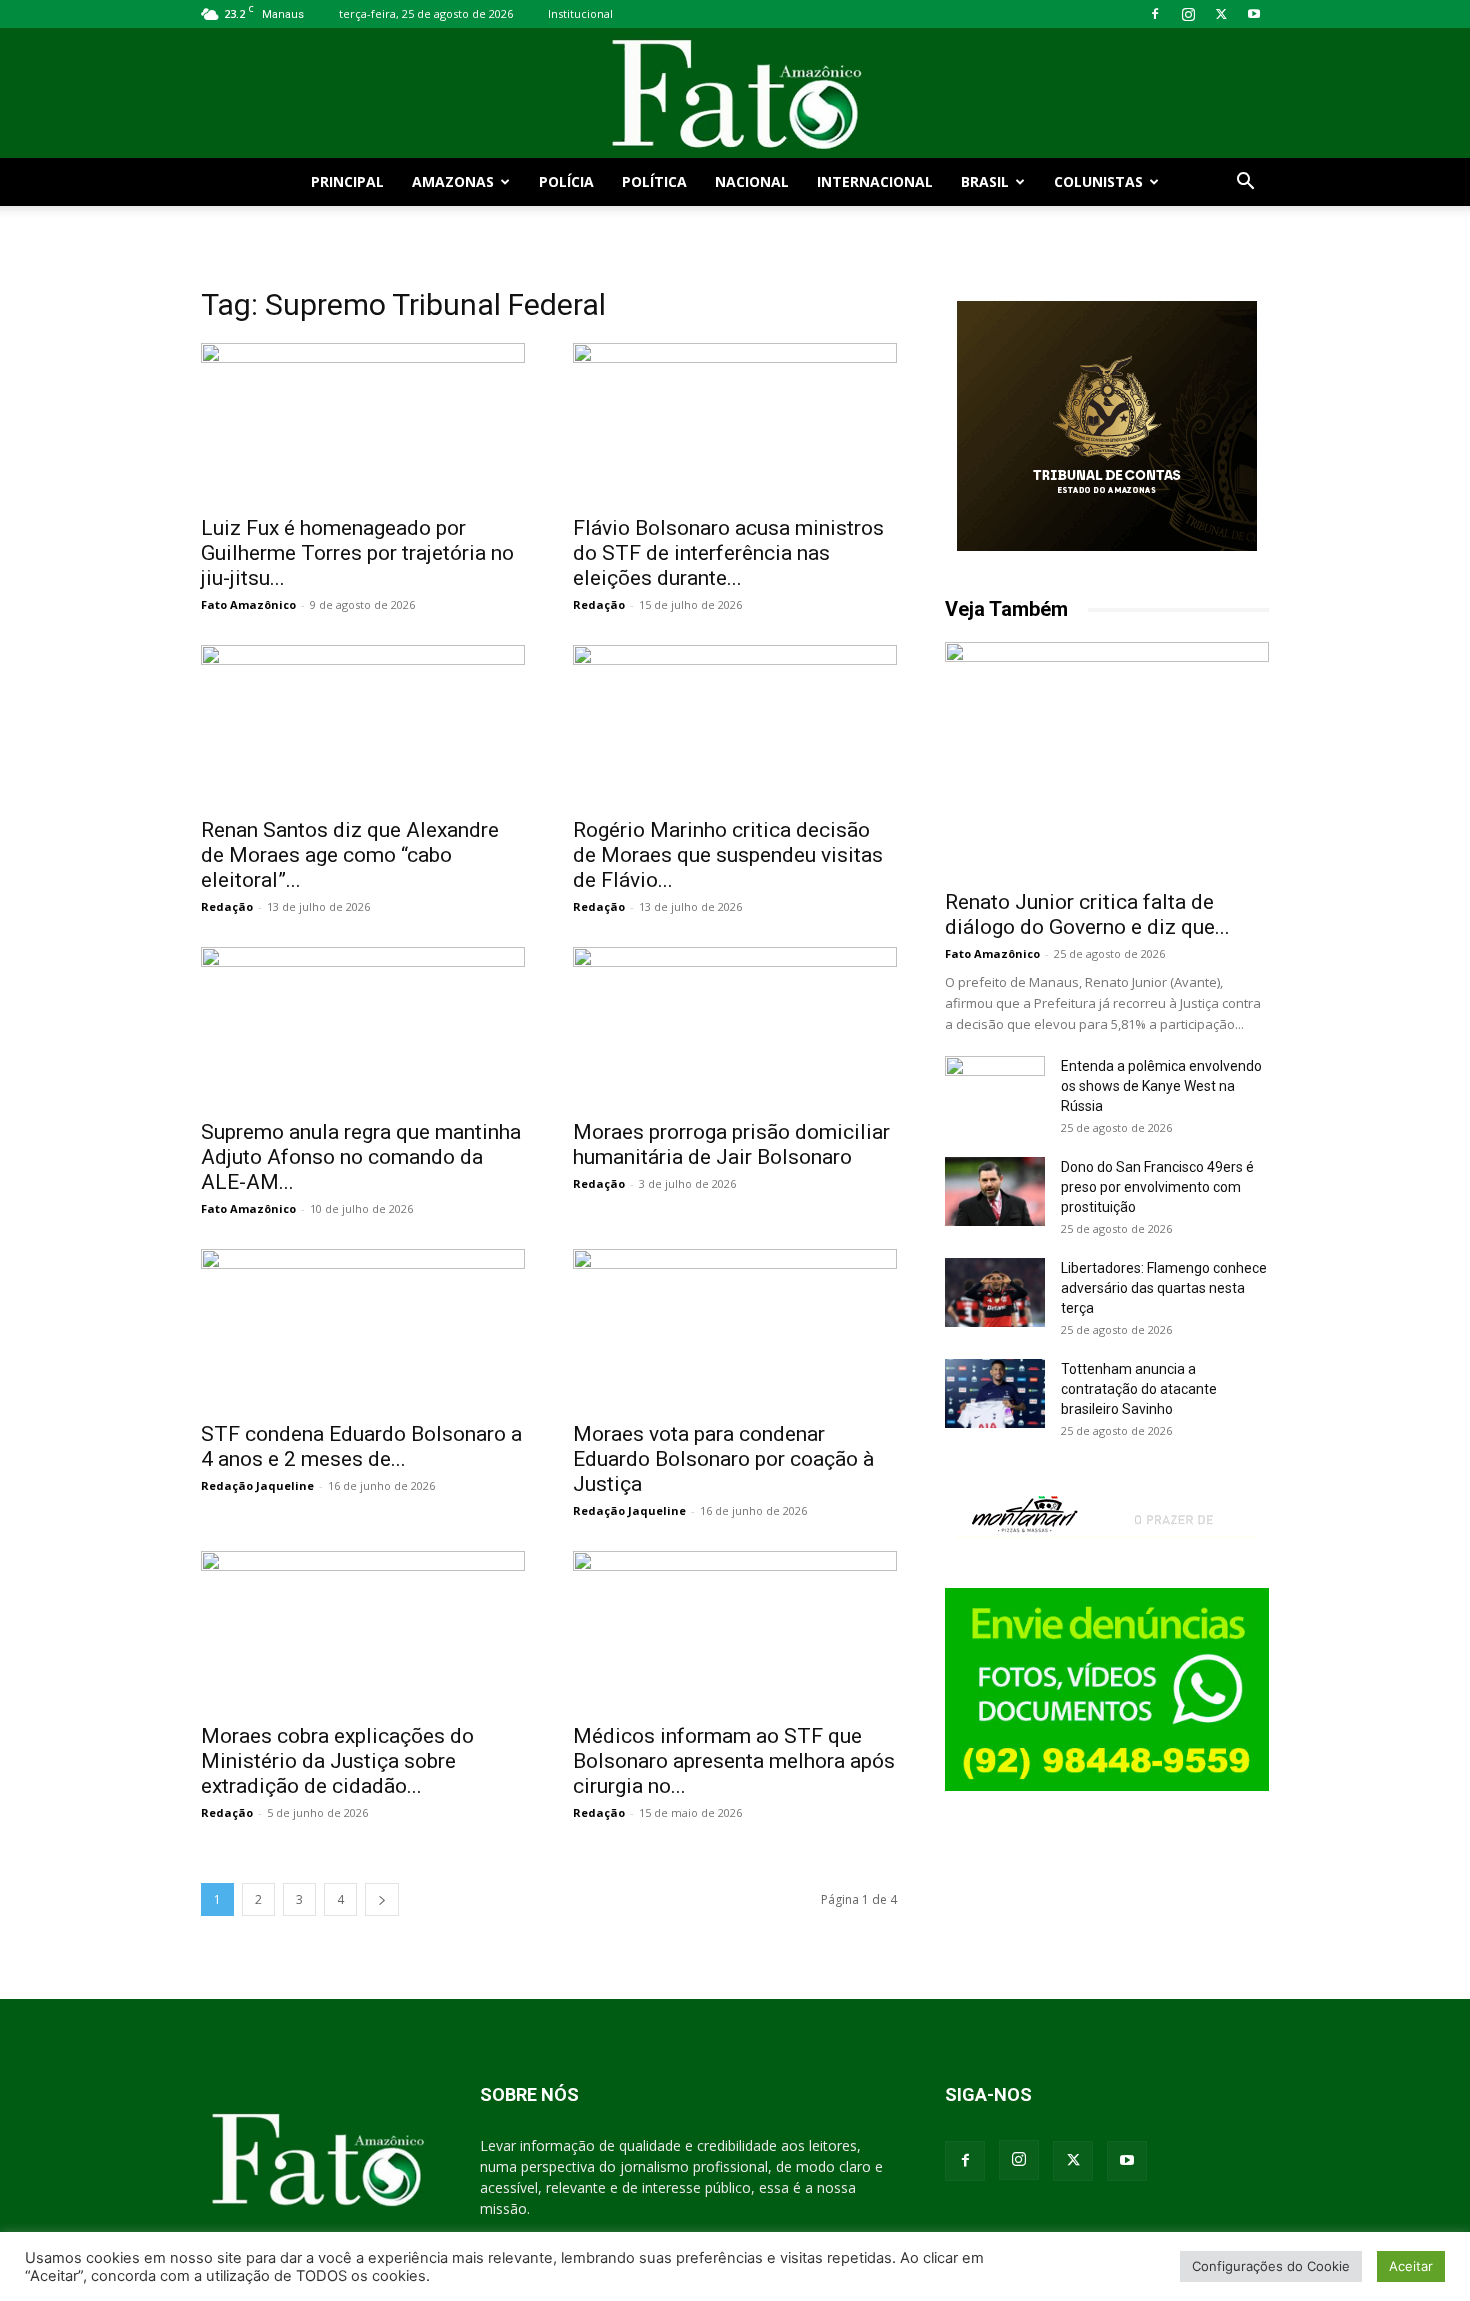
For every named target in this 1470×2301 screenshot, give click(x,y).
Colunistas (1098, 181)
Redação (599, 604)
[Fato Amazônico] (735, 94)
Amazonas (453, 181)
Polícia (566, 181)
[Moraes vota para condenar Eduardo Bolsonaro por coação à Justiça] (735, 1329)
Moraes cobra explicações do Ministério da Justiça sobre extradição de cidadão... (337, 1761)
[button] (1245, 183)
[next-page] (382, 1899)
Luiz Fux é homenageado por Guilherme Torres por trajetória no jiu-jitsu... (357, 553)
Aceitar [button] (1411, 2266)
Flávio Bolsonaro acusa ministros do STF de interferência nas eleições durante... (728, 553)
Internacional (875, 181)
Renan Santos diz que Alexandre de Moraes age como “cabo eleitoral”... (350, 855)
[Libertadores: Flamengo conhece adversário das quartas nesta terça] (995, 1292)
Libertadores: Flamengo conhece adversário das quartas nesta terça (1164, 1288)
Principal (347, 181)
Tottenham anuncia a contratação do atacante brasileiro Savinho (1139, 1389)
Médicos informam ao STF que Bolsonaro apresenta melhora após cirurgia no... (734, 1761)
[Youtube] (1254, 14)
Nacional (752, 181)
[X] (1221, 14)
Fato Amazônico (248, 604)
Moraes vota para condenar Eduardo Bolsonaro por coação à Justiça (723, 1459)
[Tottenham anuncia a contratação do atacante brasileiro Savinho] (995, 1393)
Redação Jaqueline (257, 1485)
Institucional (580, 13)
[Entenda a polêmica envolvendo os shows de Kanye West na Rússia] (995, 1091)
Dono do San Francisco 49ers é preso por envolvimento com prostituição (1157, 1187)
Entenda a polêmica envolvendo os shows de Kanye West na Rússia (1161, 1086)
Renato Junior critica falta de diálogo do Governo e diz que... (1087, 914)
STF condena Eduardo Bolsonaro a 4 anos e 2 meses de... (361, 1446)
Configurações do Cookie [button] (1271, 2266)
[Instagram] (1188, 14)
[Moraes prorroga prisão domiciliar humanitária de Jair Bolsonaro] (735, 1027)
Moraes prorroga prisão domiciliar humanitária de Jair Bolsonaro (731, 1144)
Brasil (985, 181)
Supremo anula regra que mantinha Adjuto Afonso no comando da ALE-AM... (361, 1157)
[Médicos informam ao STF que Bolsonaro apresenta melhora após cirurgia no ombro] (735, 1631)
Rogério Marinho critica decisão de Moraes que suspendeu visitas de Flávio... (728, 855)
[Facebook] (1155, 14)
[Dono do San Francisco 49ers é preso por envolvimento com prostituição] (995, 1191)
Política (654, 181)
